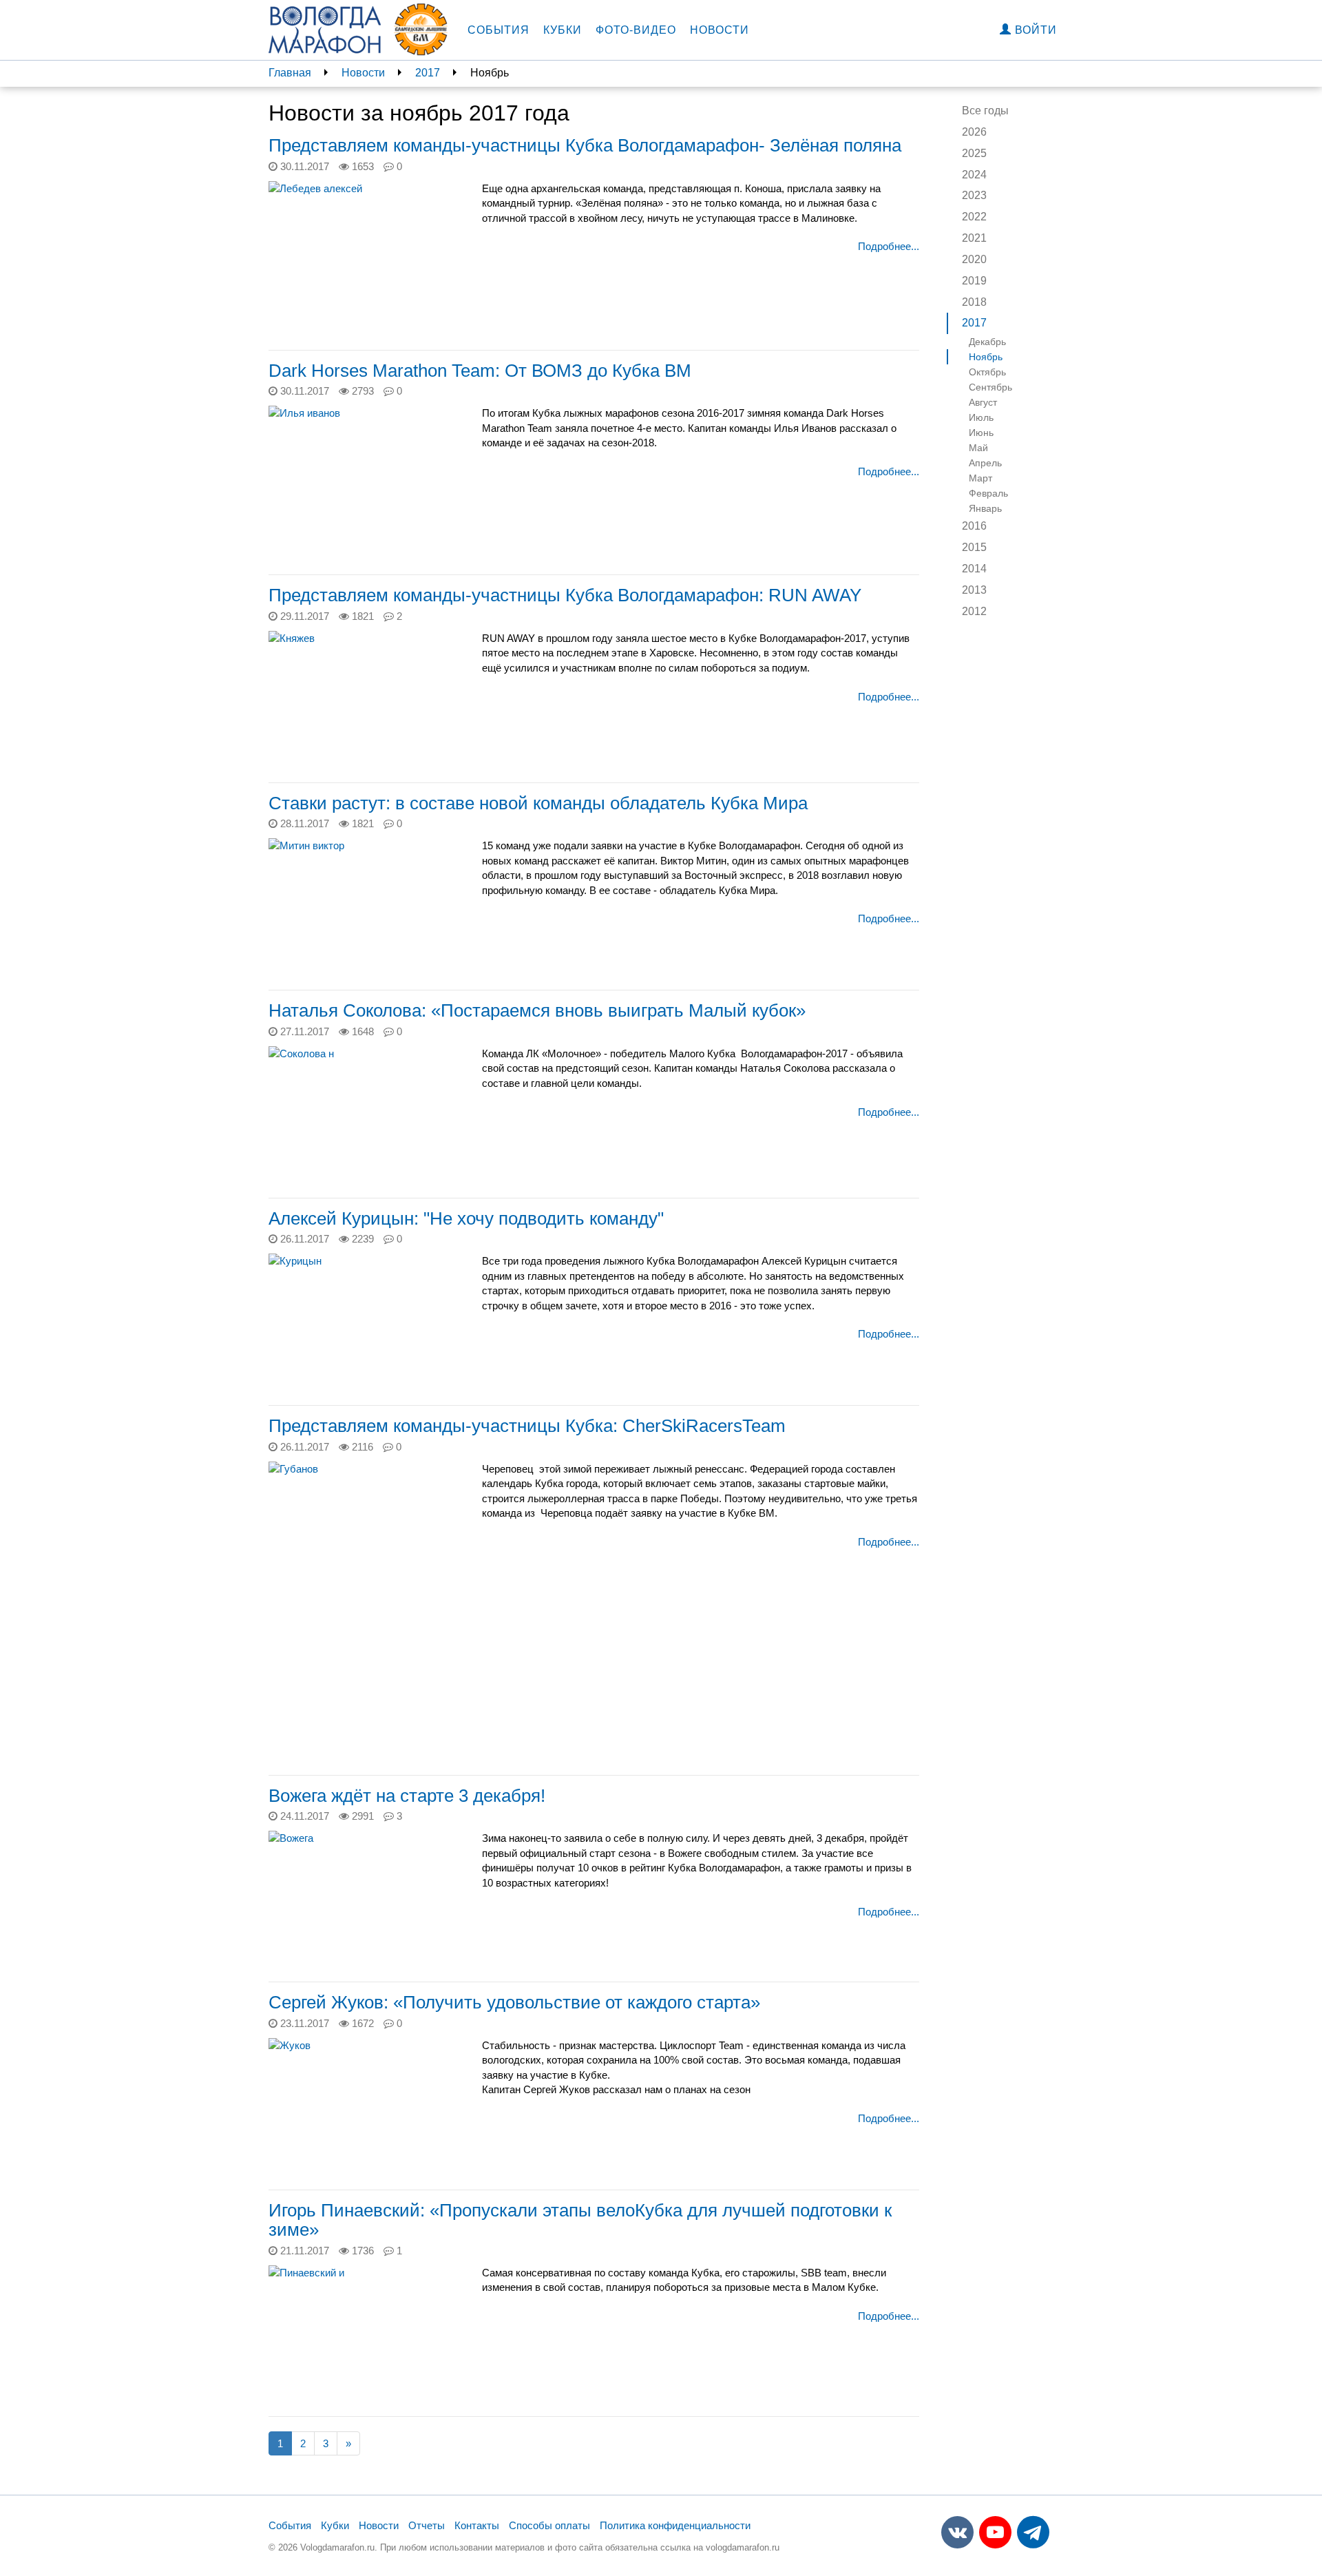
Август (983, 402)
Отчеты (427, 2525)
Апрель (985, 463)
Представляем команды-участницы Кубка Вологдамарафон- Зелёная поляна (585, 145)
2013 (974, 590)
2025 (974, 153)
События (499, 30)
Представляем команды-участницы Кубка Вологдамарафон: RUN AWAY (565, 595)
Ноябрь (986, 357)
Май (978, 448)
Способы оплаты (549, 2525)
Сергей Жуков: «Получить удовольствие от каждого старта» (514, 2002)
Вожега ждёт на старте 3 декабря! (407, 1796)
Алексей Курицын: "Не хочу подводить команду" (466, 1218)
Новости (720, 30)
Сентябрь (990, 387)
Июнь (981, 433)
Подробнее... (889, 246)
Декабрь (987, 342)
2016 (974, 526)
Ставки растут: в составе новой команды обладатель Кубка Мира (538, 803)
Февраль (988, 493)
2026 (974, 132)
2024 (974, 175)
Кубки (563, 30)
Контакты (477, 2525)
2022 (974, 217)
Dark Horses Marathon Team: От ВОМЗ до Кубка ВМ (480, 371)
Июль (981, 417)
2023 (974, 195)
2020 (974, 259)
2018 (974, 302)
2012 (974, 611)
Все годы (985, 111)
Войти (1034, 30)
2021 (974, 238)
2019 (974, 281)
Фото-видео (636, 30)
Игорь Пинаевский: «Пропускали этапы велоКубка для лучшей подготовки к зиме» (580, 2220)
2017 (428, 73)
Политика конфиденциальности (675, 2525)
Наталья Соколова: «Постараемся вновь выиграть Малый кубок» (537, 1010)
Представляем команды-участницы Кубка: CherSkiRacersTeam (527, 1426)
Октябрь (987, 372)
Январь (985, 508)
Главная (290, 73)
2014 (974, 569)
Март (980, 478)
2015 (974, 547)
